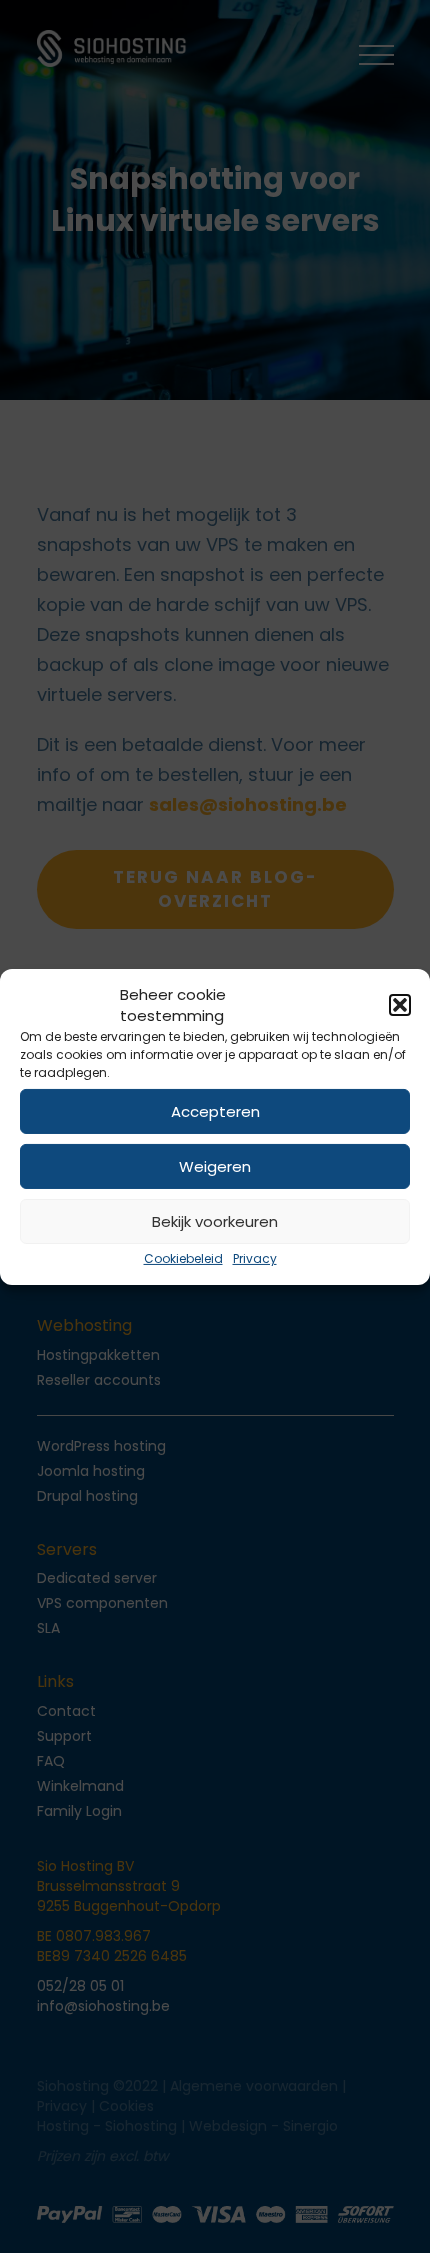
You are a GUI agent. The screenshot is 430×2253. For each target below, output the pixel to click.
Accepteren (215, 1111)
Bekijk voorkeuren (215, 1221)
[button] (400, 1005)
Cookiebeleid (183, 1258)
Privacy (255, 1258)
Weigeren (215, 1166)
